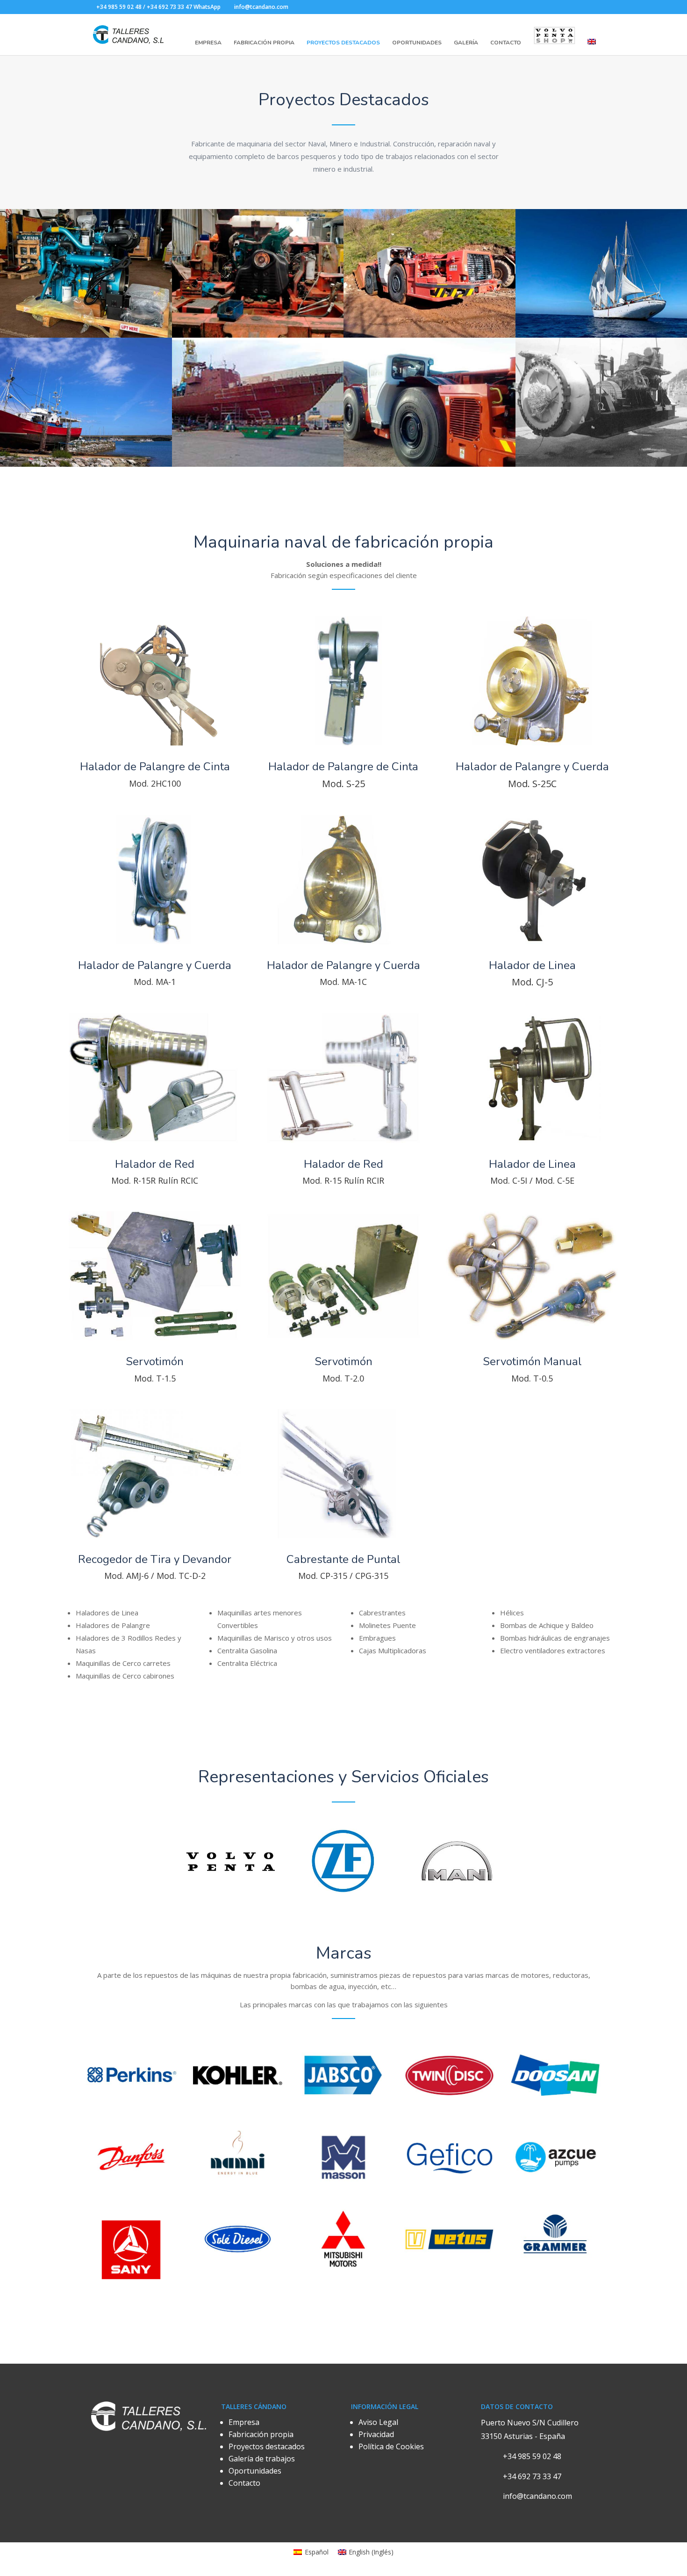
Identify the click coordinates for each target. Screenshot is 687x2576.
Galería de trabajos (262, 2459)
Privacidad (376, 2434)
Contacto (506, 43)
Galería (466, 43)
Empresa (208, 43)
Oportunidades (417, 43)
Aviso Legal (378, 2422)
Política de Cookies (391, 2446)
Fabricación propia (261, 2434)
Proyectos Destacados (343, 43)
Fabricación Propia (264, 43)
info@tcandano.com (537, 2496)
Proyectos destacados (267, 2446)
